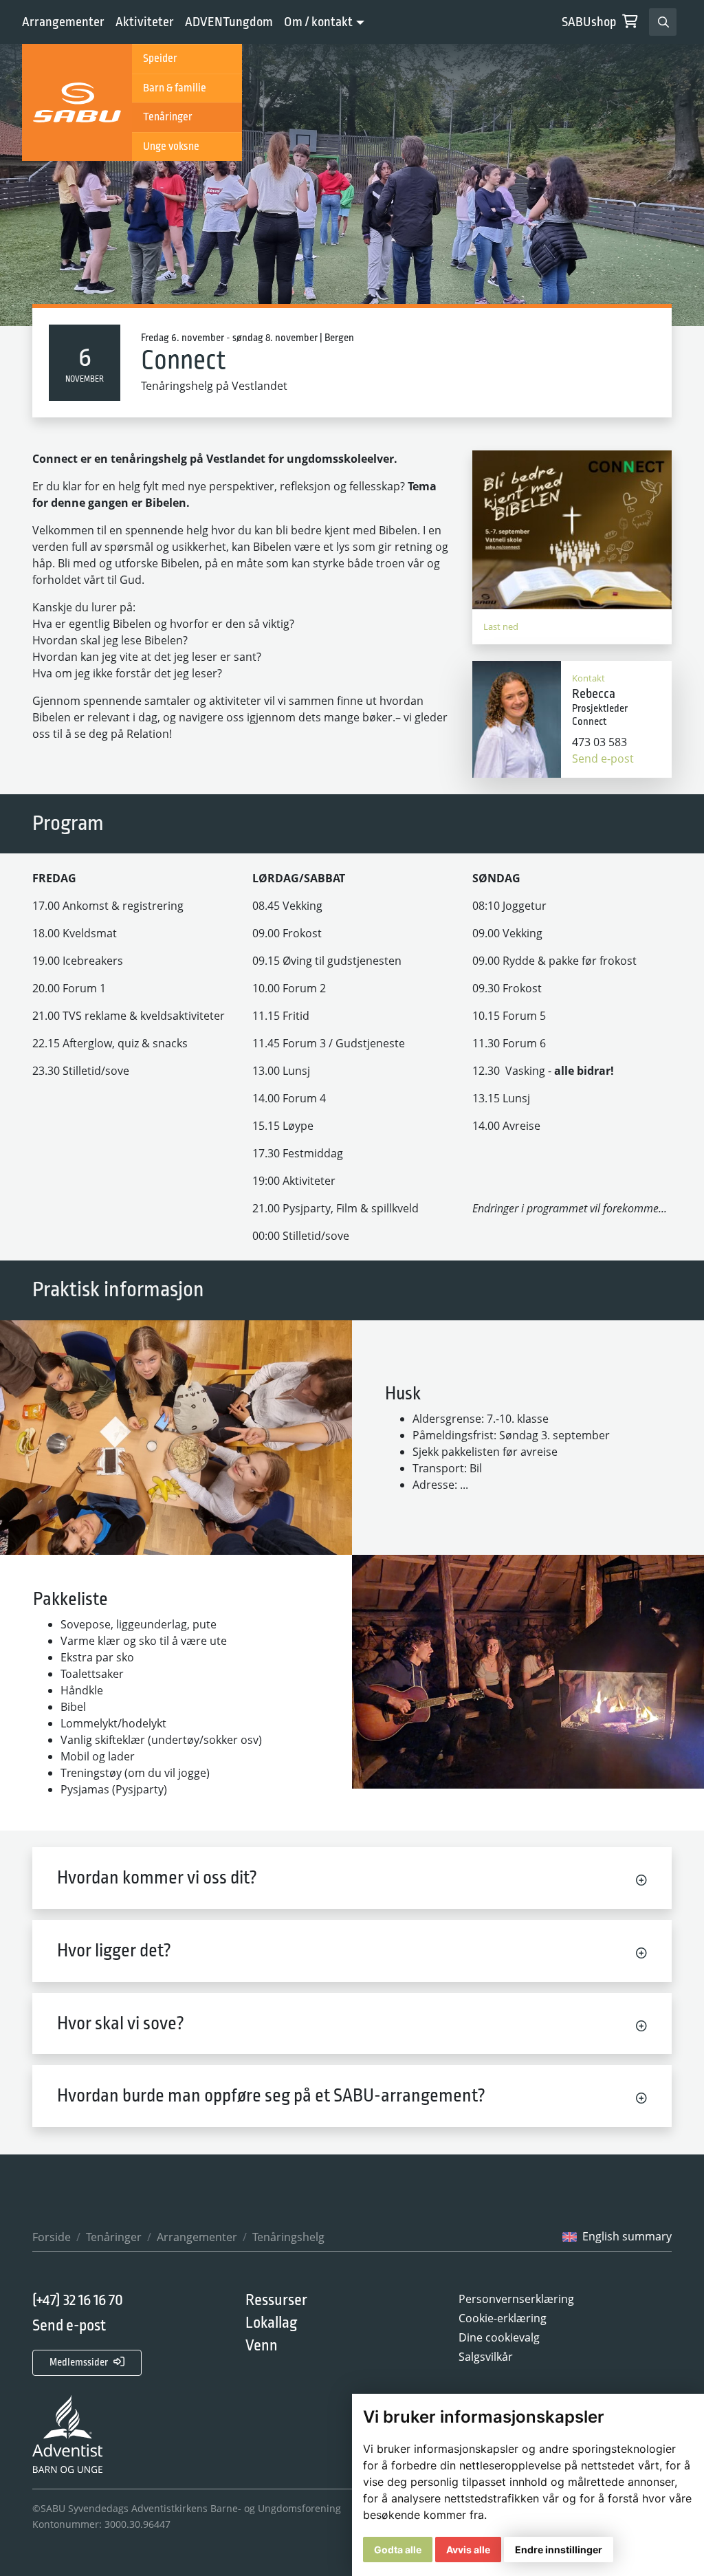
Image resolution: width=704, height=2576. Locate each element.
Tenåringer (168, 117)
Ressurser (276, 2300)
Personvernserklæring (516, 2299)
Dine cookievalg (499, 2337)
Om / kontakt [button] (318, 22)
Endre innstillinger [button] (559, 2550)
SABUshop (589, 22)
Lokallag (271, 2323)
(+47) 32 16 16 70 (78, 2301)
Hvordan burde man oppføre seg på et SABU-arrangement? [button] (271, 2096)
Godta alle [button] (398, 2550)
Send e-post (603, 758)
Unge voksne (171, 146)
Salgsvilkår (486, 2357)
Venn (262, 2346)
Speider (160, 58)
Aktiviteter (145, 22)
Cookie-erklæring (503, 2318)
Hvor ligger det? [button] (114, 1951)
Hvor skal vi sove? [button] (121, 2023)
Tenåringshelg (288, 2237)
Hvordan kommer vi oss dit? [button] (157, 1878)
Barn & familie (175, 88)
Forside (52, 2237)
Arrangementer (63, 22)
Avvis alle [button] (468, 2550)
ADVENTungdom (229, 22)
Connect (184, 361)
